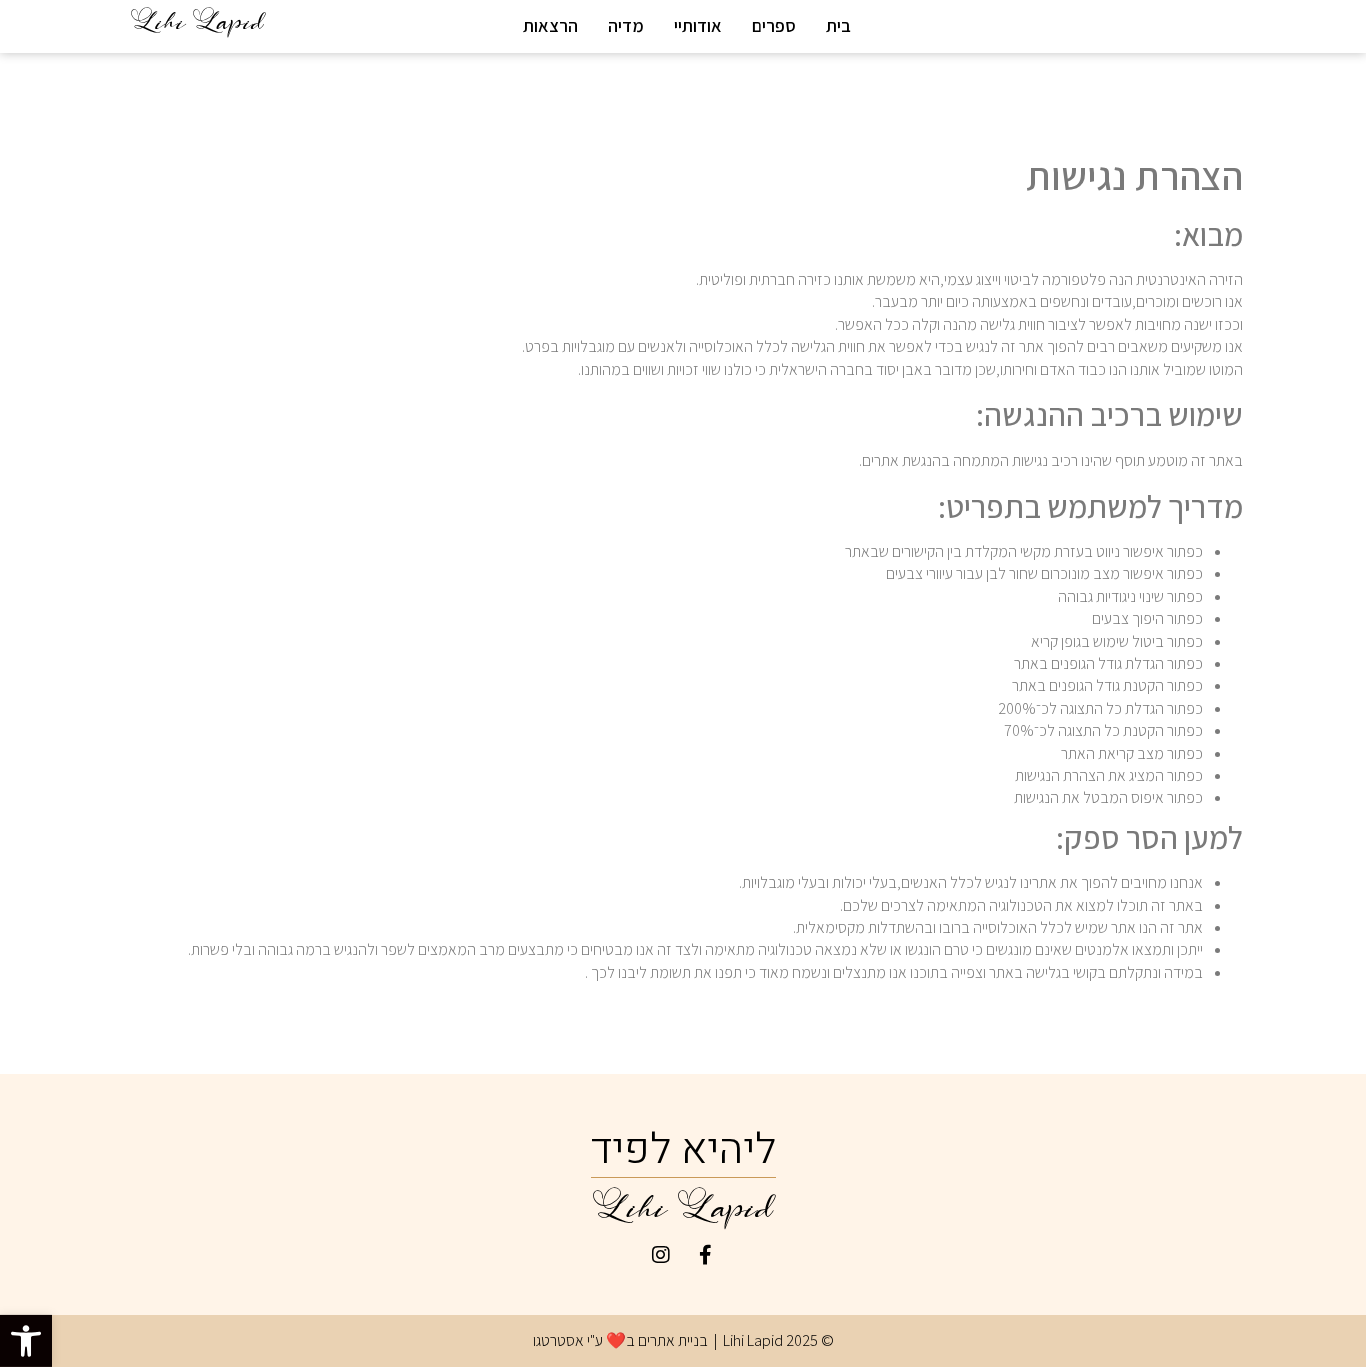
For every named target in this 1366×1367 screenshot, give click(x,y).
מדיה (626, 25)
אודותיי (698, 25)
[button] (26, 1341)
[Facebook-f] (706, 1255)
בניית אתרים (673, 1340)
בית (838, 25)
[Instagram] (661, 1255)
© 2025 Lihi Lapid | (772, 1340)
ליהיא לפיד (683, 1150)
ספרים (774, 25)
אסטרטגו (558, 1340)
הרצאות (550, 25)
